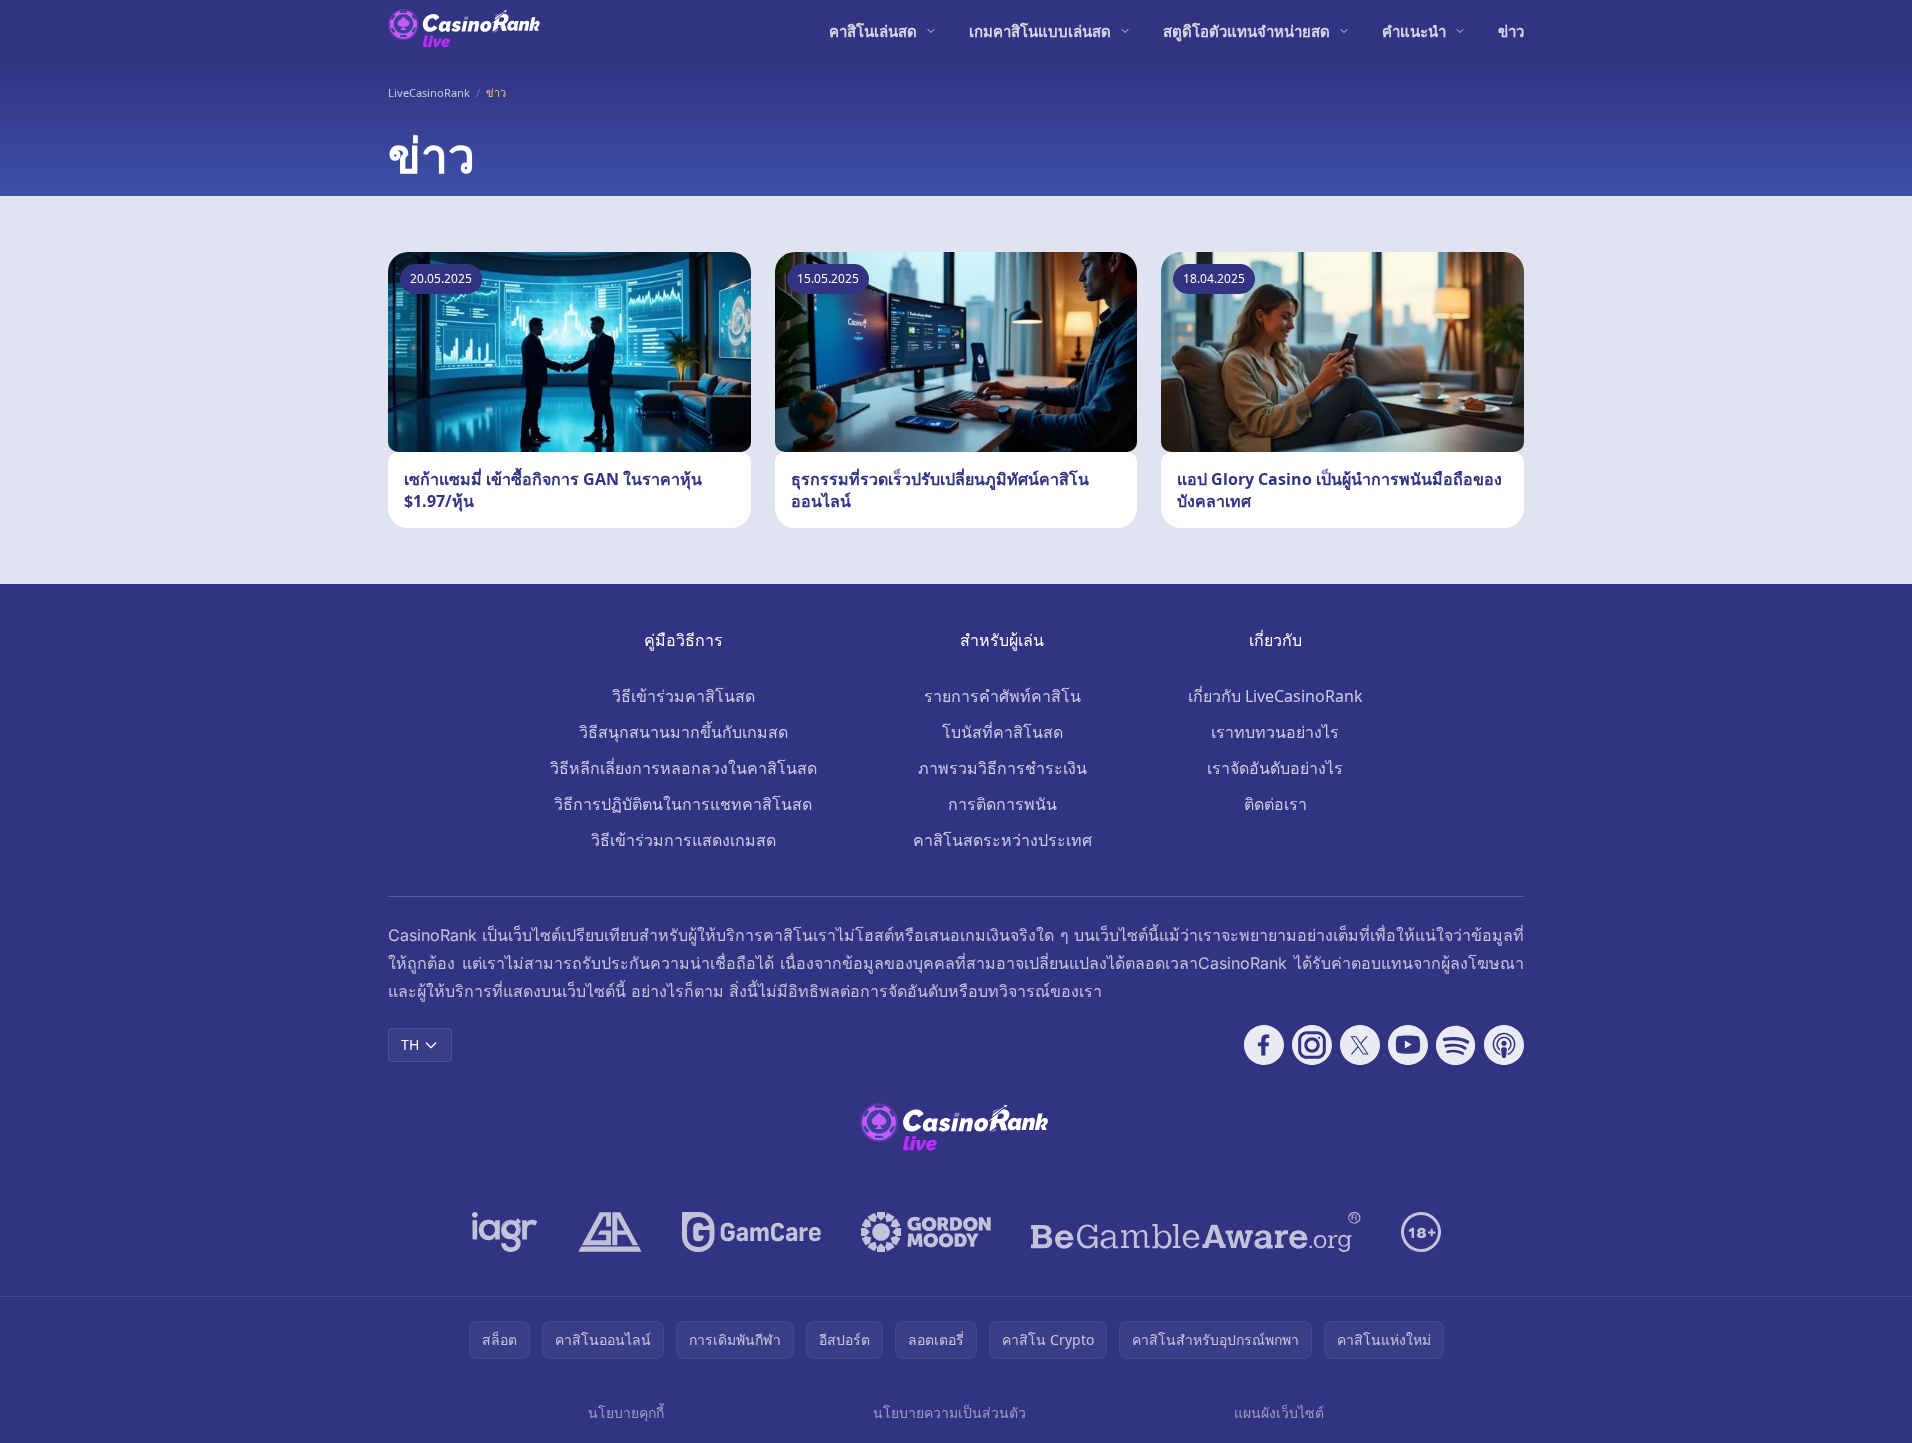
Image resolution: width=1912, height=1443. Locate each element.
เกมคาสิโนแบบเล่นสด (1040, 31)
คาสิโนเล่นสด (873, 31)
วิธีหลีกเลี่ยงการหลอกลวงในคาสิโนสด (683, 768)
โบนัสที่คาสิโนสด (1002, 732)
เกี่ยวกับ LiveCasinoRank (1275, 696)
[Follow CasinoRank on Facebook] (1264, 1045)
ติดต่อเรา (1275, 804)
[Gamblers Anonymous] (610, 1232)
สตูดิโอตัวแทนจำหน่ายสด (1246, 31)
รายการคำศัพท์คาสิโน (1002, 696)
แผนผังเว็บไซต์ (1279, 1412)
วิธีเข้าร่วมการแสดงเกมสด (683, 840)
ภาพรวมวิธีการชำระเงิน (1002, 768)
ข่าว (1511, 31)
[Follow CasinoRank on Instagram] (1312, 1045)
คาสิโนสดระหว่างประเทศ (1002, 840)
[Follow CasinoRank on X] (1360, 1045)
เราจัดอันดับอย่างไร (1275, 768)
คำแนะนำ (1414, 31)
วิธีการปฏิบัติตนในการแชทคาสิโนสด (683, 804)
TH (410, 1044)
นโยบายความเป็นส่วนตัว (949, 1412)
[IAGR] (505, 1232)
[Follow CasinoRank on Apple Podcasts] (1504, 1045)
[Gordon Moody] (926, 1232)
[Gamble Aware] (1196, 1232)
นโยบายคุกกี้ (626, 1412)
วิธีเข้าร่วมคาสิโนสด (683, 696)
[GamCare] (751, 1232)
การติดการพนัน (1002, 804)
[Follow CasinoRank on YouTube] (1408, 1045)
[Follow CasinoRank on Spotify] (1456, 1045)
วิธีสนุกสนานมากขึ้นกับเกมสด (683, 732)
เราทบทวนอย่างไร (1275, 732)
